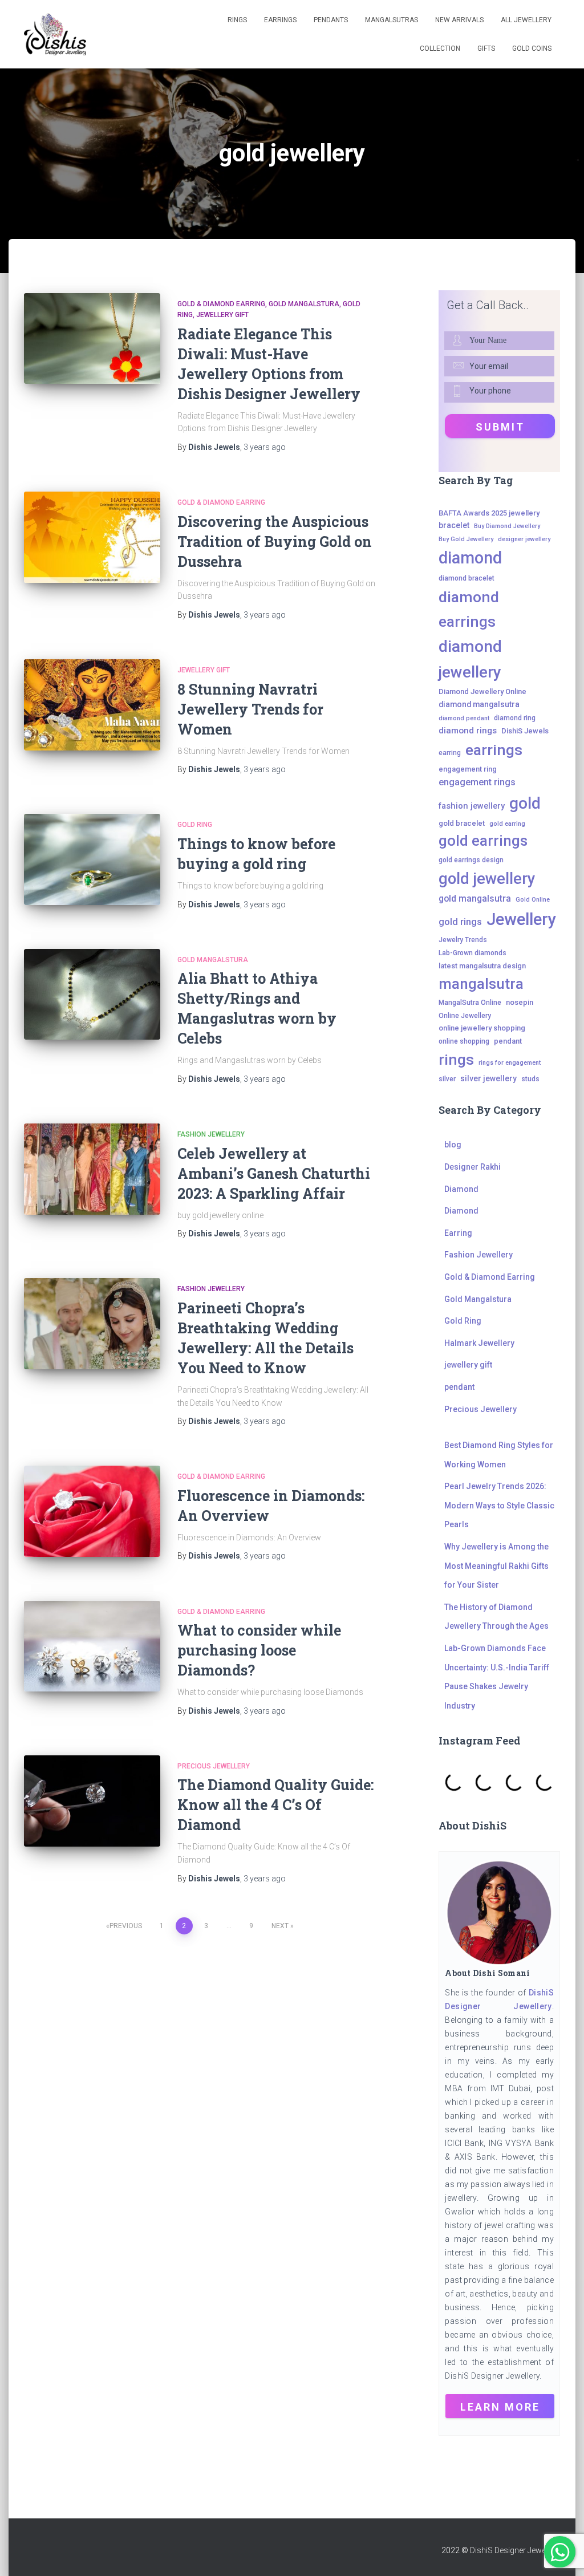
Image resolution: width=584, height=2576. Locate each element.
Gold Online (533, 900)
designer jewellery (524, 539)
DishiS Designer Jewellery (515, 2550)
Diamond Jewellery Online (482, 691)
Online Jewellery (465, 1016)
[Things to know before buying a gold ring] (92, 859)
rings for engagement (510, 1063)
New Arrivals (459, 20)
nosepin (520, 1002)
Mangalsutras (392, 20)
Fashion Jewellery (211, 1134)
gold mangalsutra (475, 898)
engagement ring (468, 769)
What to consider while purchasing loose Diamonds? (259, 1650)
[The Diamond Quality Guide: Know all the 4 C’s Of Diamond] (92, 1801)
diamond (470, 558)
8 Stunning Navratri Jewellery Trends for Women (250, 709)
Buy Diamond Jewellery (507, 526)
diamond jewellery (470, 659)
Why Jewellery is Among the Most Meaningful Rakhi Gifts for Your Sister (496, 1566)
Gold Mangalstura (304, 304)
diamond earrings (469, 609)
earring (450, 753)
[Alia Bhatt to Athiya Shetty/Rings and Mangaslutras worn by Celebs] (92, 995)
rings (456, 1059)
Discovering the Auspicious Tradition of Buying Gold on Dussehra (275, 541)
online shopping (464, 1041)
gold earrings (483, 841)
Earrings (280, 20)
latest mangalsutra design (482, 966)
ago (265, 447)
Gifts (486, 48)
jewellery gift (222, 315)
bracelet (454, 525)
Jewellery (521, 919)
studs (530, 1079)
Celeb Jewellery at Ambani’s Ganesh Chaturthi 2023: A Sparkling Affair (274, 1173)
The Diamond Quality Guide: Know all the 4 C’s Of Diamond (275, 1805)
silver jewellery (488, 1078)
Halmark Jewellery (479, 1343)
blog (453, 1145)
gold (525, 803)
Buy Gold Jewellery (466, 539)
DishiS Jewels (525, 731)
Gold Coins (532, 48)
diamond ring (515, 718)
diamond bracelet (467, 578)
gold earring (507, 824)
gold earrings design (471, 860)
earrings (494, 750)
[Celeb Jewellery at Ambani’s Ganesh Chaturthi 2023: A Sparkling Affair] (92, 1169)
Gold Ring (195, 825)
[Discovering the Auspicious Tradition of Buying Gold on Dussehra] (92, 537)
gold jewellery (487, 879)
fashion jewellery (472, 806)
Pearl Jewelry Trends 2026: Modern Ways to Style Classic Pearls (499, 1505)
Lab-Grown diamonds (473, 953)
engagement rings (477, 782)
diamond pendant (464, 718)
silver (447, 1079)
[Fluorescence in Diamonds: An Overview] (92, 1511)
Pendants (331, 20)
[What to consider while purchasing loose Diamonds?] (92, 1646)
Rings (237, 20)
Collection (440, 48)
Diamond (461, 1189)
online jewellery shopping (482, 1028)
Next (280, 1926)
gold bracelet (462, 823)
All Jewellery (526, 20)
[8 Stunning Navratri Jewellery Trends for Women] (92, 705)
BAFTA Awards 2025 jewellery (489, 513)
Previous (126, 1926)
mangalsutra (481, 984)
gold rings (460, 922)
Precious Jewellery (214, 1766)
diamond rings (468, 731)
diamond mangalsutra (479, 704)
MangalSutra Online (470, 1003)
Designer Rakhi (473, 1167)
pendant (508, 1041)
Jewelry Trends (463, 940)
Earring (458, 1233)
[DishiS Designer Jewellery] (55, 35)
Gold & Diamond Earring (221, 304)
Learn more (500, 2407)
